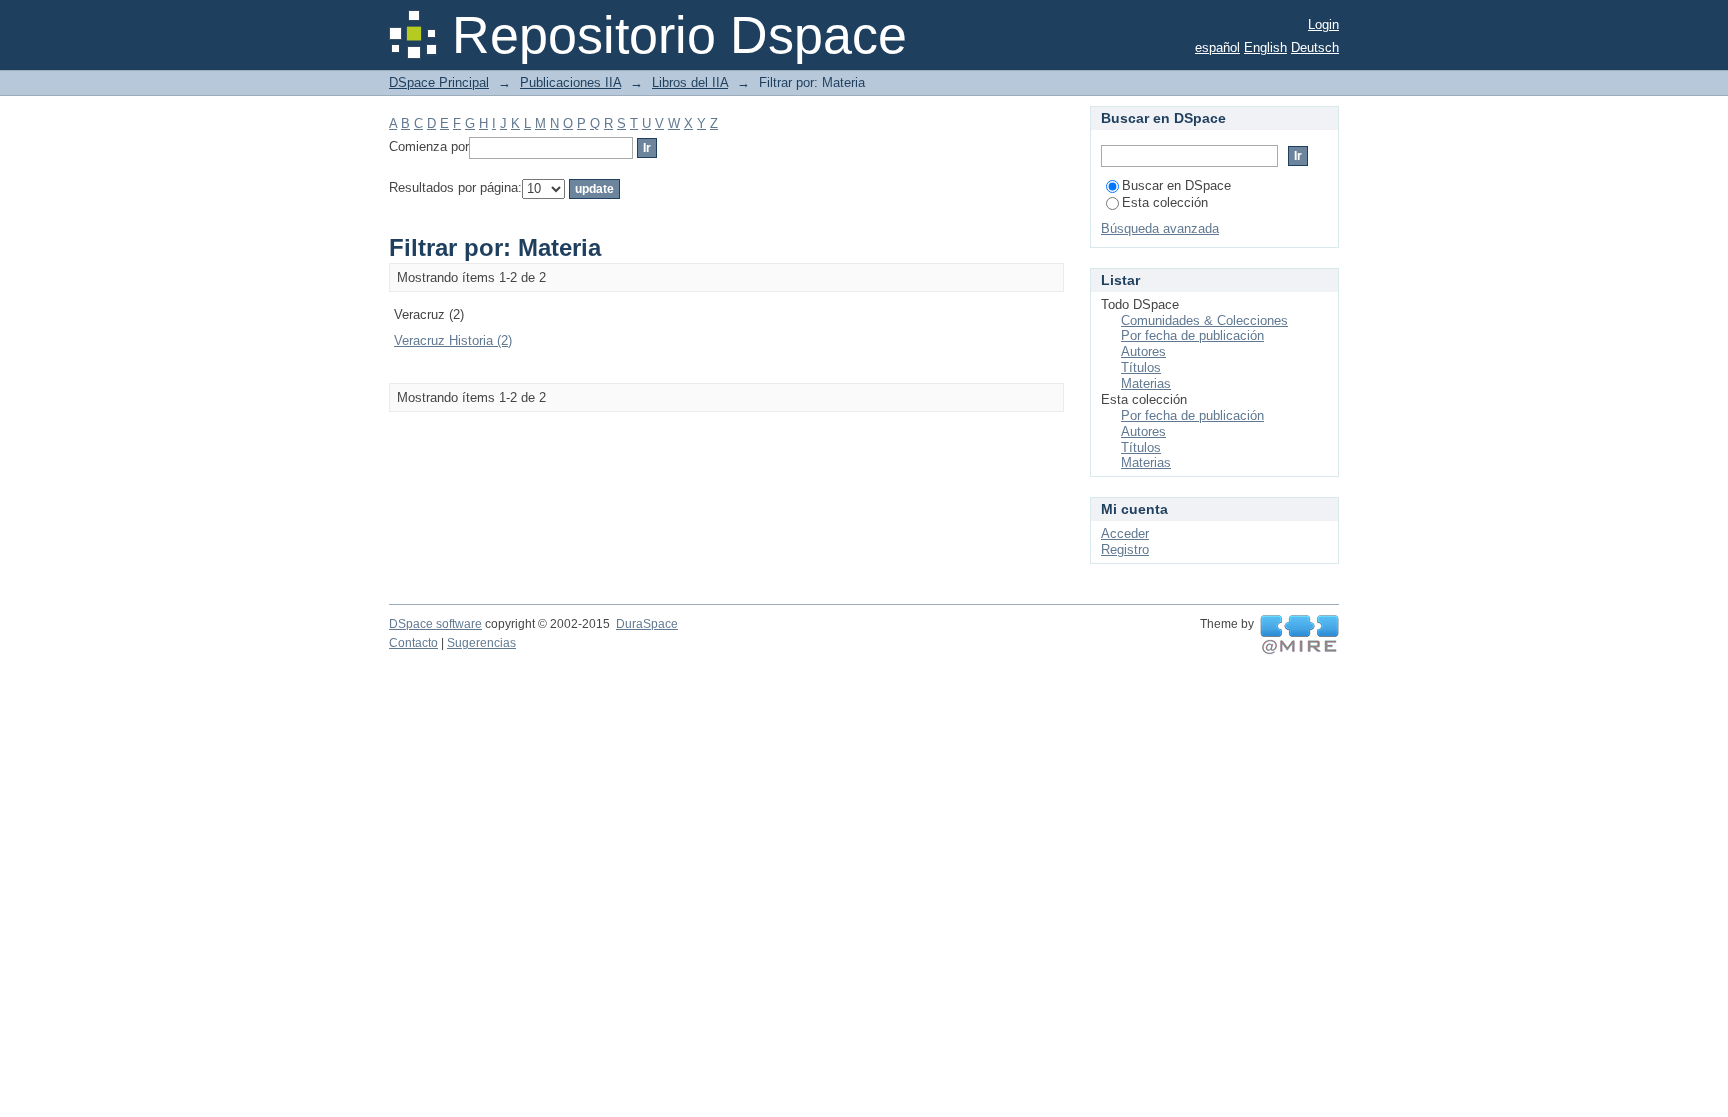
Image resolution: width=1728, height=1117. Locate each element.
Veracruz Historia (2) (453, 340)
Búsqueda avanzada (1160, 228)
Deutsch (1315, 47)
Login (1323, 24)
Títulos (1141, 367)
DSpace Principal (439, 82)
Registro (1125, 549)
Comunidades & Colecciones (1204, 320)
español (1217, 47)
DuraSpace (647, 624)
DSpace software (435, 624)
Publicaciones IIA (570, 82)
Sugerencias (481, 643)
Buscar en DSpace (1176, 185)
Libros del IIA (690, 82)
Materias (1146, 383)
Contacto (413, 643)
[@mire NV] (1299, 635)
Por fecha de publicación (1192, 335)
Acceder (1125, 533)
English (1265, 47)
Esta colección (1165, 202)
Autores (1143, 351)
